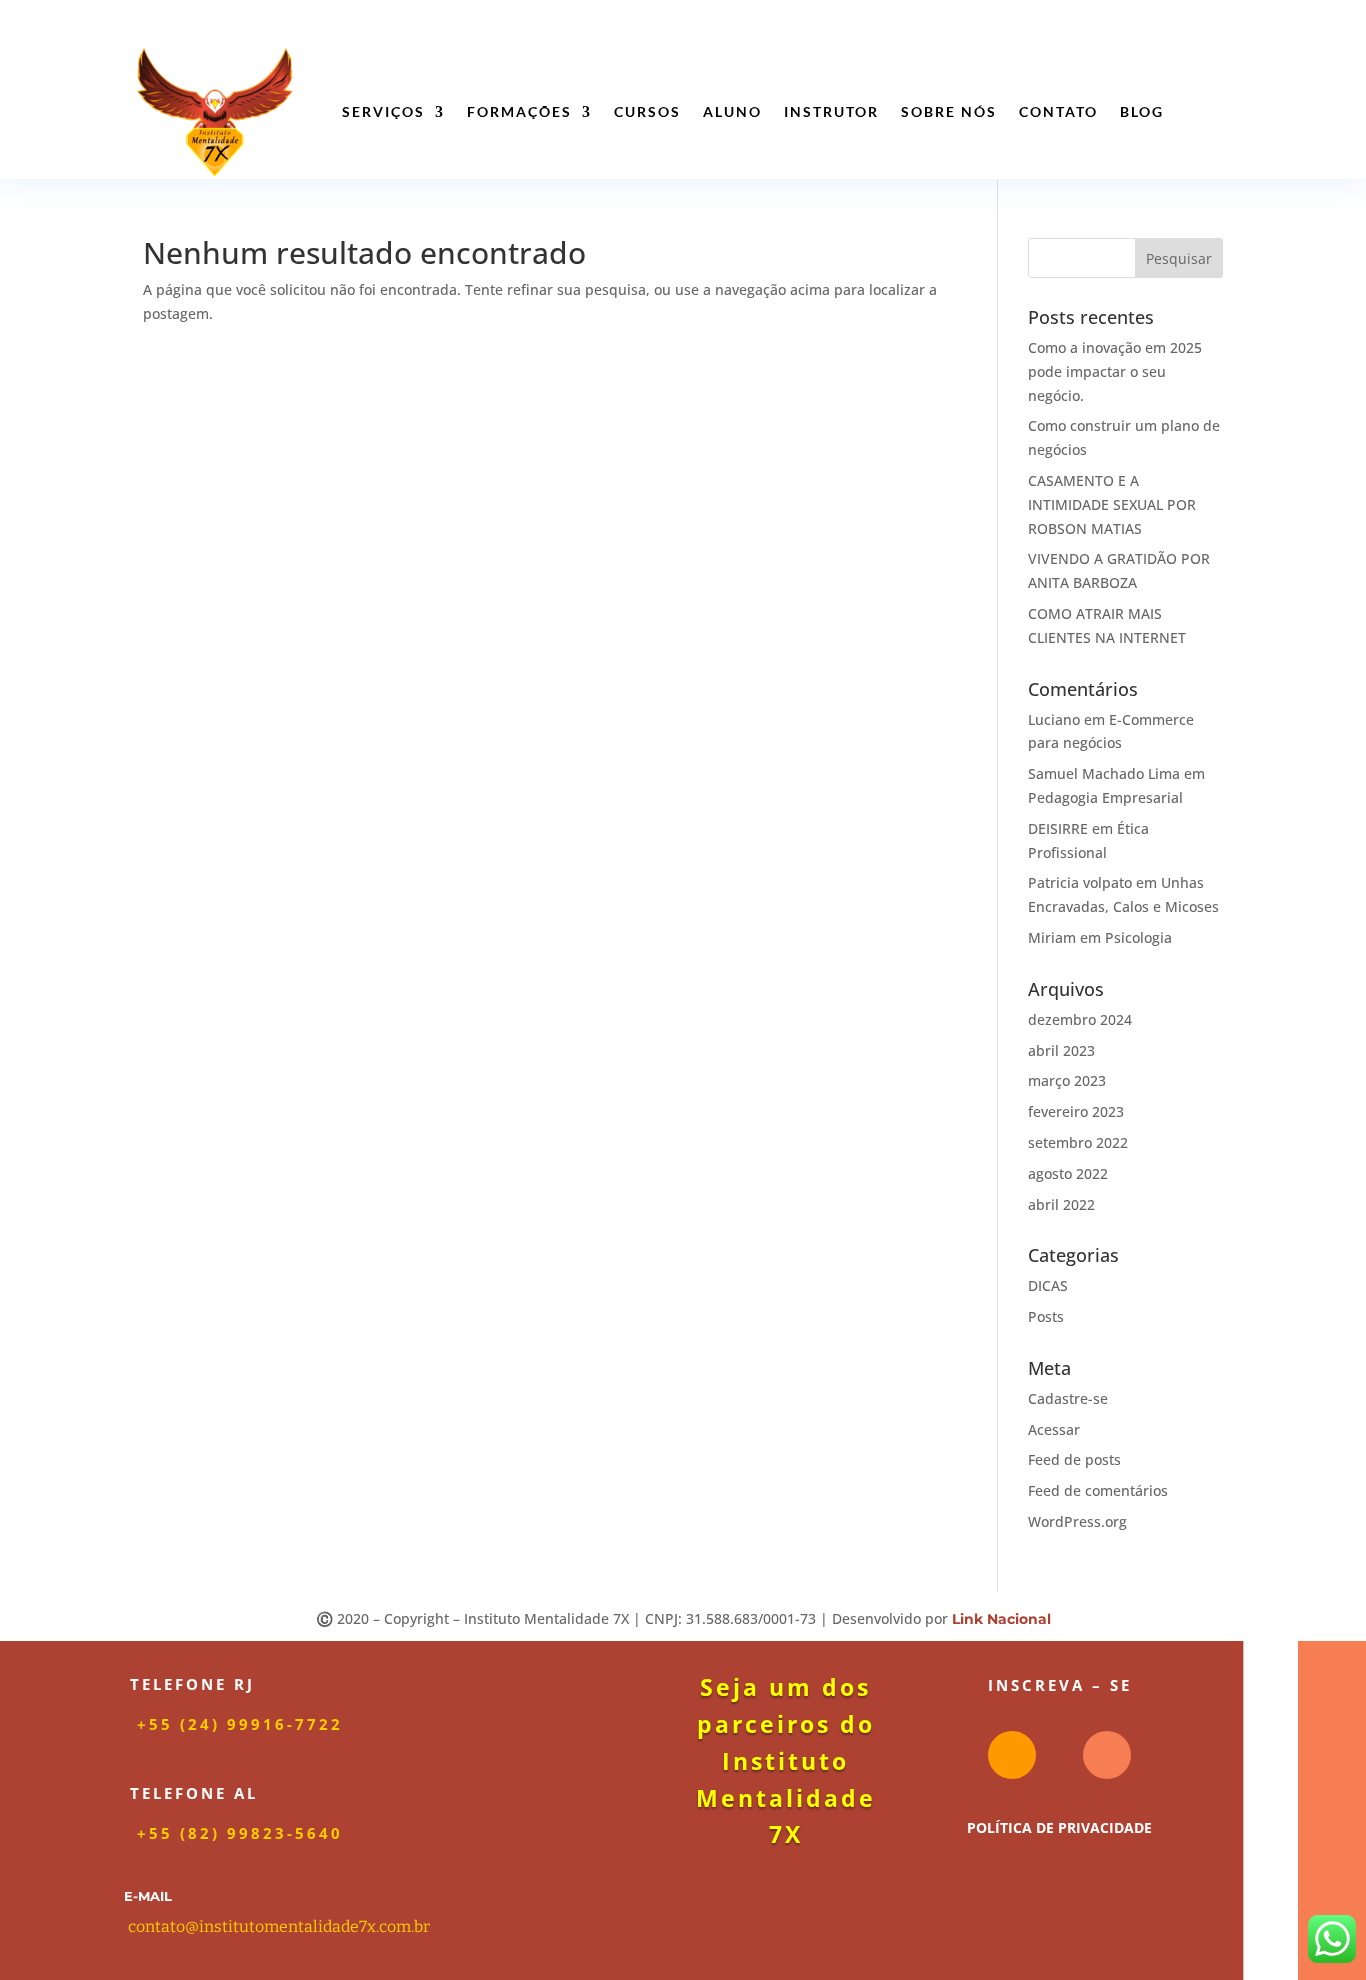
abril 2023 (1061, 1050)
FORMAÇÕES (519, 111)
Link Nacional (1001, 1619)
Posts (1046, 1316)
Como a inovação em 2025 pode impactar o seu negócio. (1115, 371)
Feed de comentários (1098, 1490)
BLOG (1142, 111)
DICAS (1048, 1285)
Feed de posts (1074, 1459)
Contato (1058, 111)
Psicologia (1138, 937)
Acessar (1054, 1429)
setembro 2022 (1078, 1142)
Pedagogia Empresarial (1105, 797)
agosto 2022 (1068, 1173)
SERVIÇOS (383, 111)
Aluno (732, 111)
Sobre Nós (949, 111)
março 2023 (1067, 1080)
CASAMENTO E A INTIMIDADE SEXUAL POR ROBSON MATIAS (1112, 504)
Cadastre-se (1068, 1398)
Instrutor (831, 111)
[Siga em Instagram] (1012, 1755)
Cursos (647, 111)
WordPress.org (1077, 1521)
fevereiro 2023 (1076, 1111)
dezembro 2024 (1080, 1019)
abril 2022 (1061, 1204)
